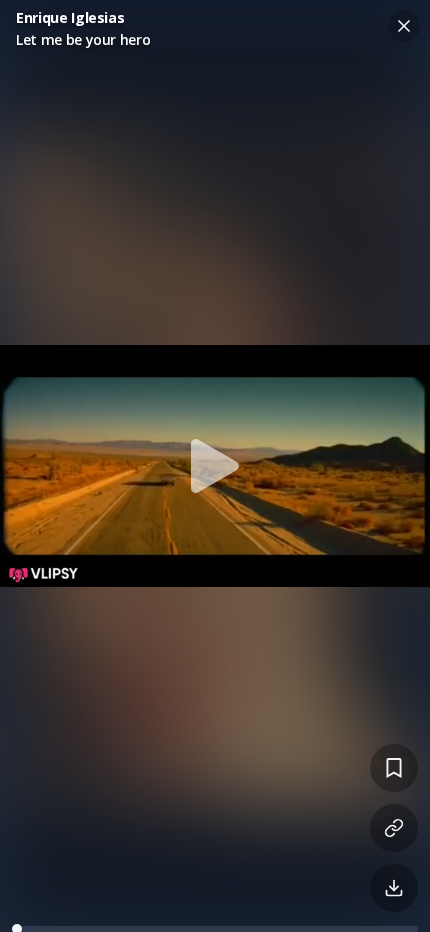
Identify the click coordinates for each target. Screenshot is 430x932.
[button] (215, 466)
